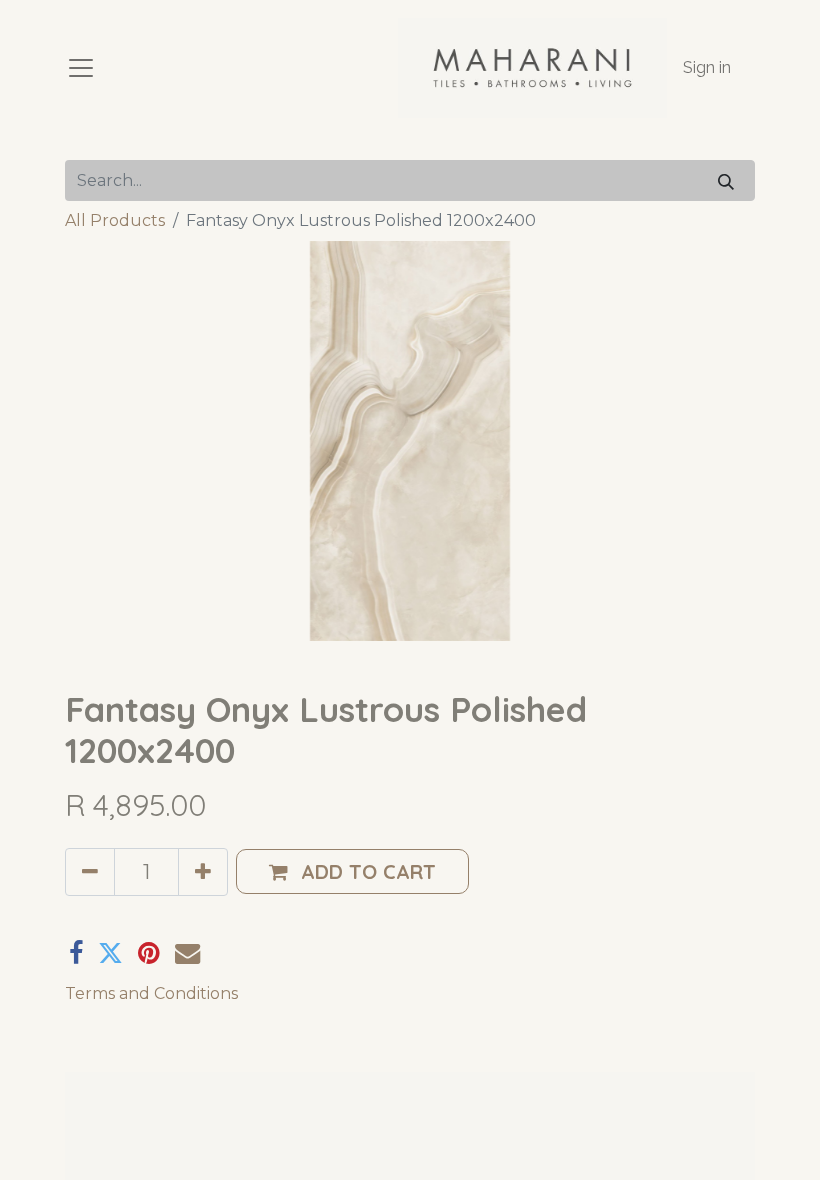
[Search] (726, 180)
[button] (352, 871)
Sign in (707, 67)
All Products (115, 220)
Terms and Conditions (151, 993)
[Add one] (203, 872)
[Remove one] (90, 872)
